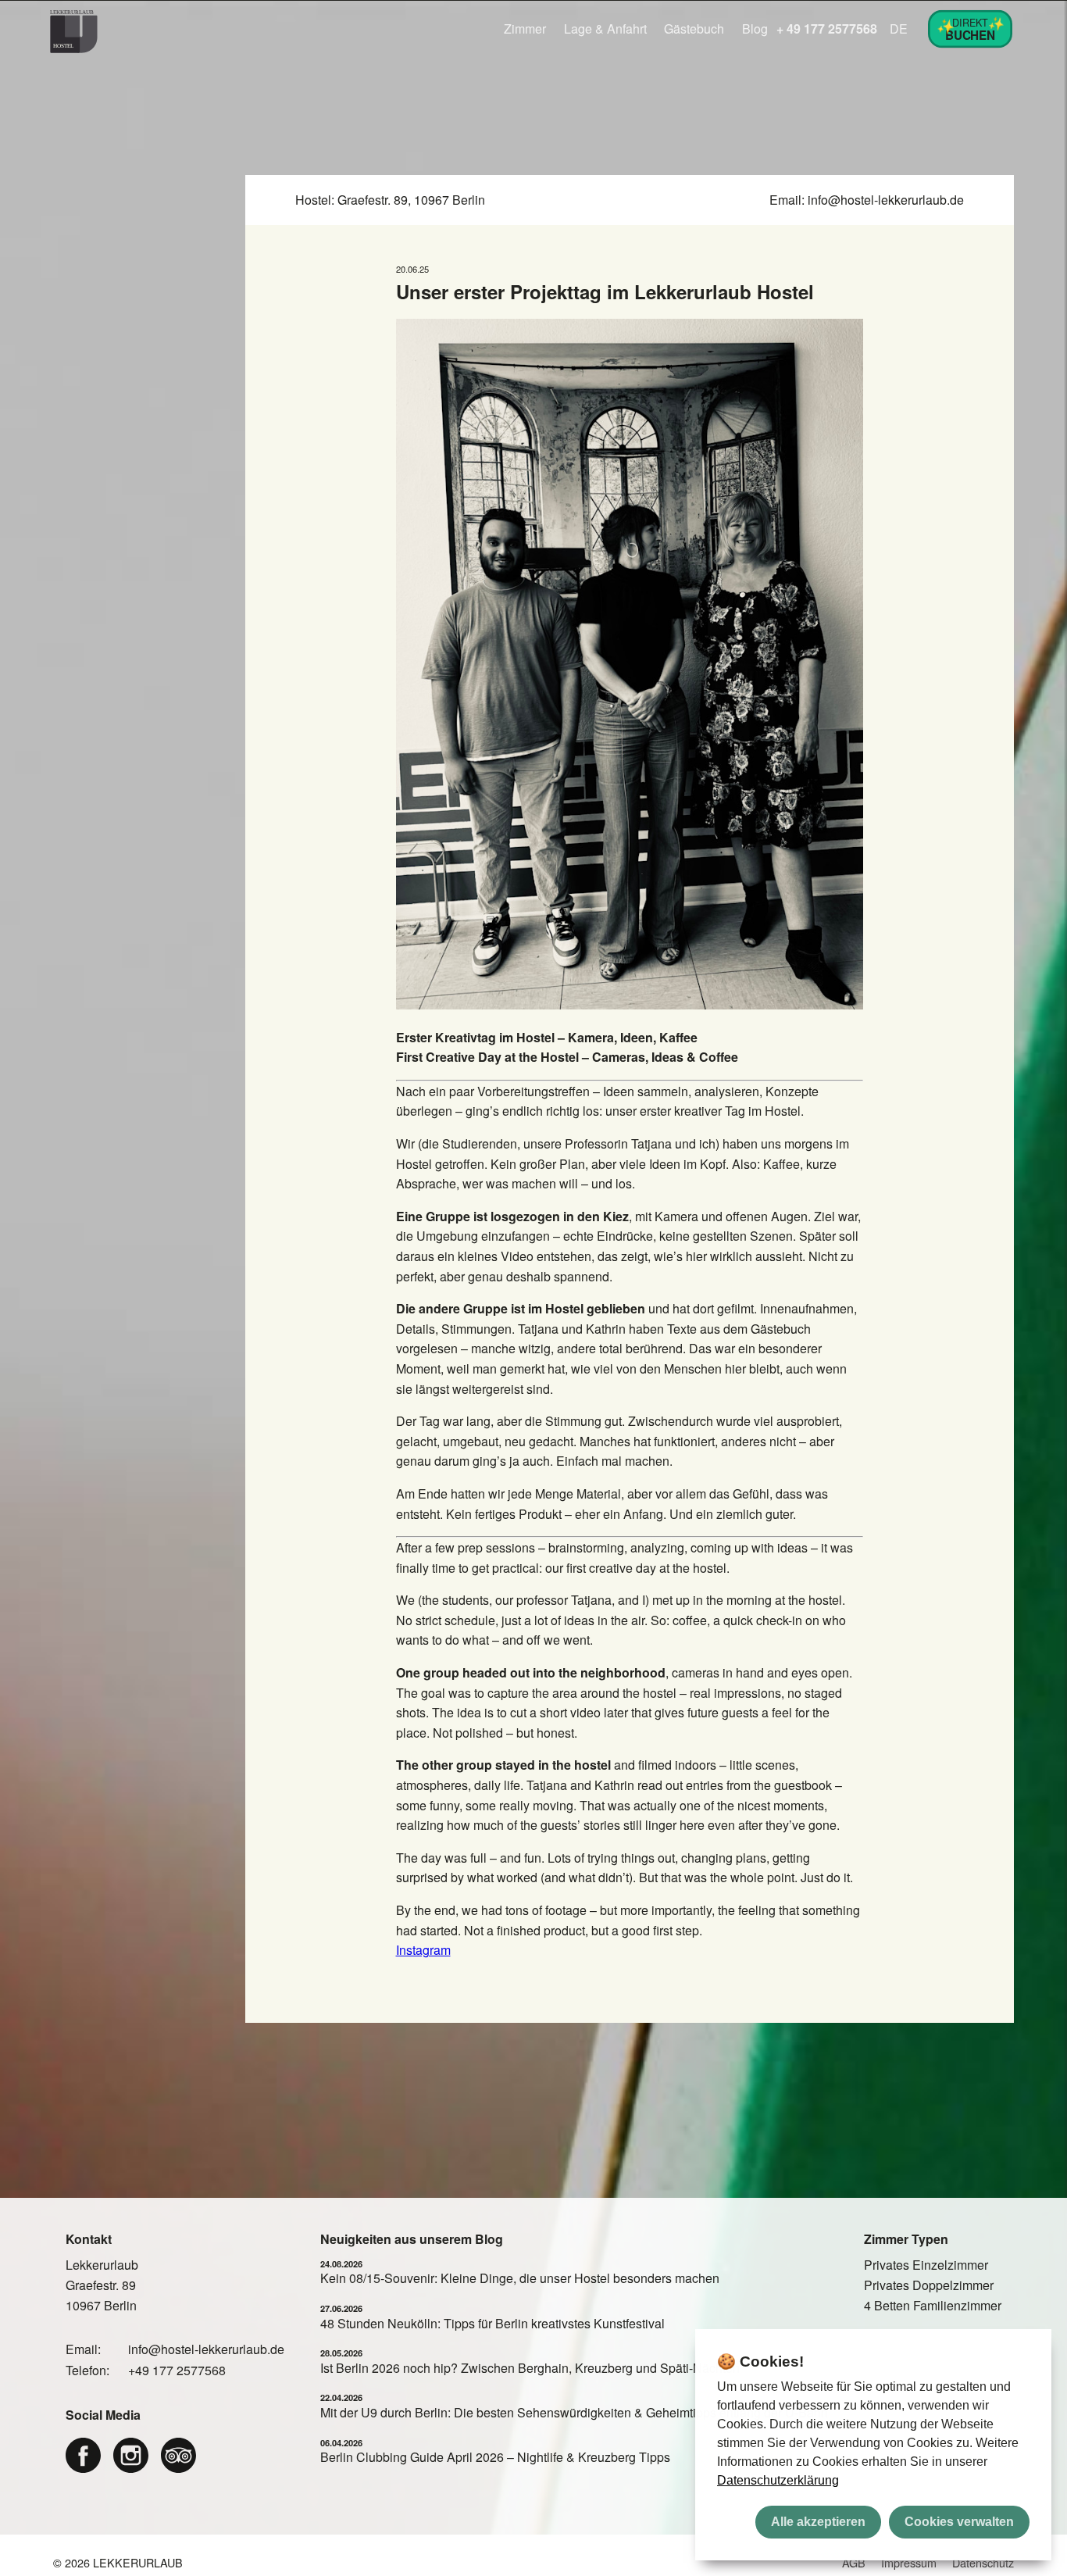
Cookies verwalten (959, 2522)
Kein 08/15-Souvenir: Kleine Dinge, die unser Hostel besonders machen (520, 2278)
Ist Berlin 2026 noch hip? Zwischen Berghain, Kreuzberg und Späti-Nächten (530, 2368)
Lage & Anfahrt (605, 29)
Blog (755, 29)
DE (899, 29)
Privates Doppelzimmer (929, 2285)
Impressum (909, 2562)
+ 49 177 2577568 (827, 29)
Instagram (423, 1950)
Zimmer (525, 29)
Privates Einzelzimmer (926, 2265)
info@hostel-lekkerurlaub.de (886, 200)
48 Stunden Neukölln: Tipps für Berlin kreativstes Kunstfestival (492, 2323)
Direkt (971, 27)
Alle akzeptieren (818, 2522)
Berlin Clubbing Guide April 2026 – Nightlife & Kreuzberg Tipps (495, 2457)
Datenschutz (983, 2562)
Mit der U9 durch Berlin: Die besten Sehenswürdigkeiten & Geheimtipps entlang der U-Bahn (574, 2412)
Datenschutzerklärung (778, 2480)
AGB (854, 2562)
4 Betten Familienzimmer (933, 2305)
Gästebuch (694, 29)
